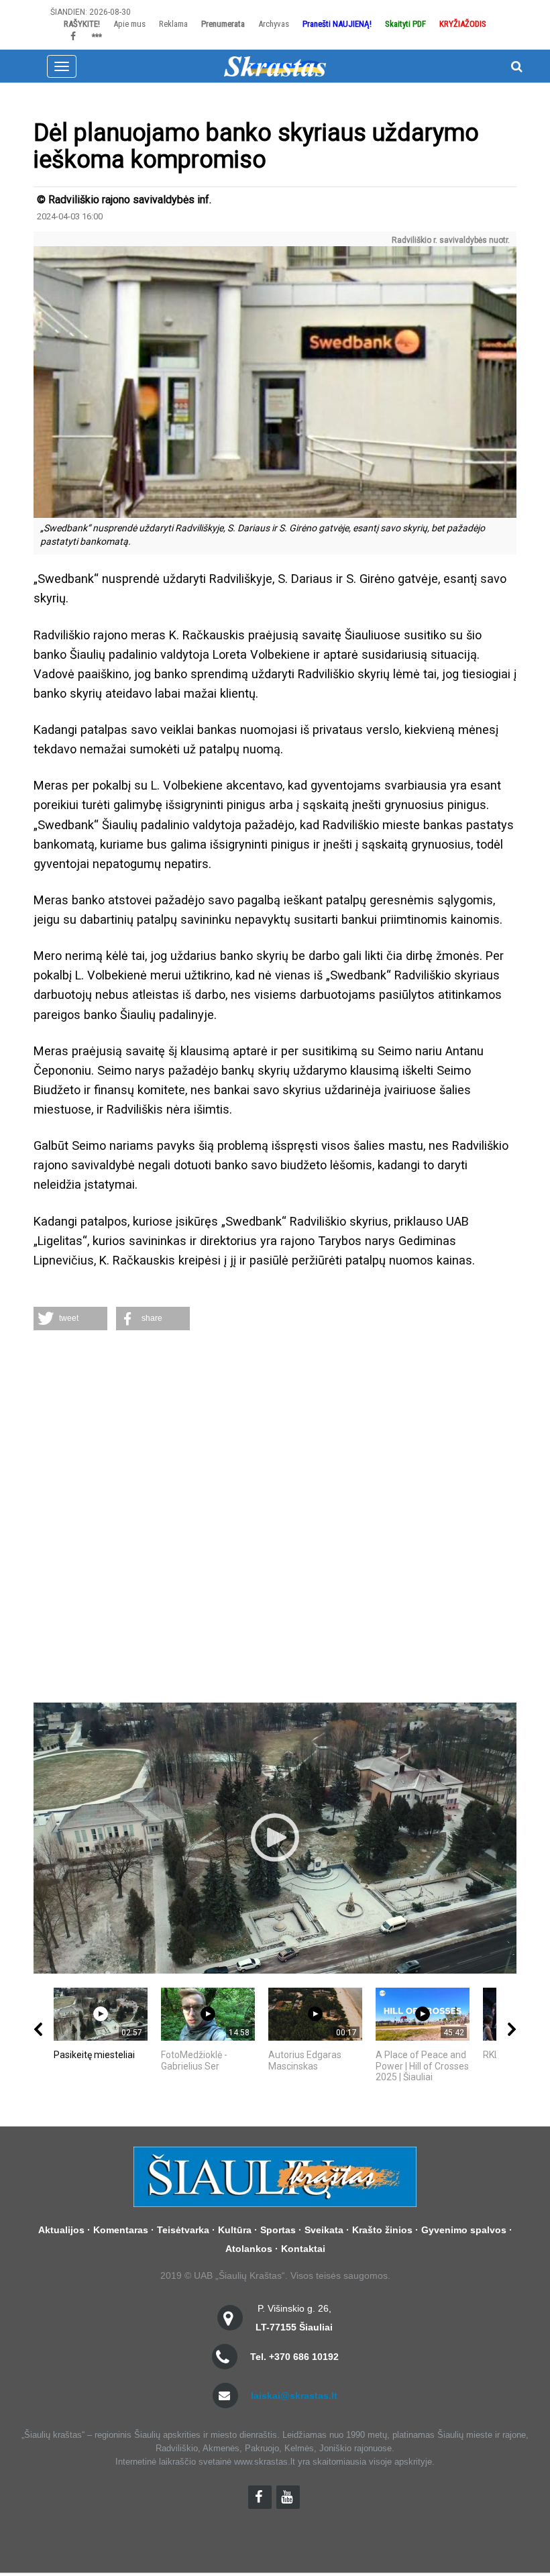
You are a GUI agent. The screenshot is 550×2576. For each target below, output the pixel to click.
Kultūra (235, 2230)
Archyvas (274, 24)
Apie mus (129, 24)
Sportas (278, 2230)
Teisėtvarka (183, 2230)
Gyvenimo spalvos (464, 2230)
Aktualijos (61, 2230)
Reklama (173, 24)
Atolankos (249, 2249)
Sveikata (324, 2230)
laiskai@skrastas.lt (294, 2396)
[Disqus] (275, 1518)
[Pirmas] (275, 66)
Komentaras (121, 2230)
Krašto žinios (382, 2230)
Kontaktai (303, 2249)
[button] (70, 1319)
